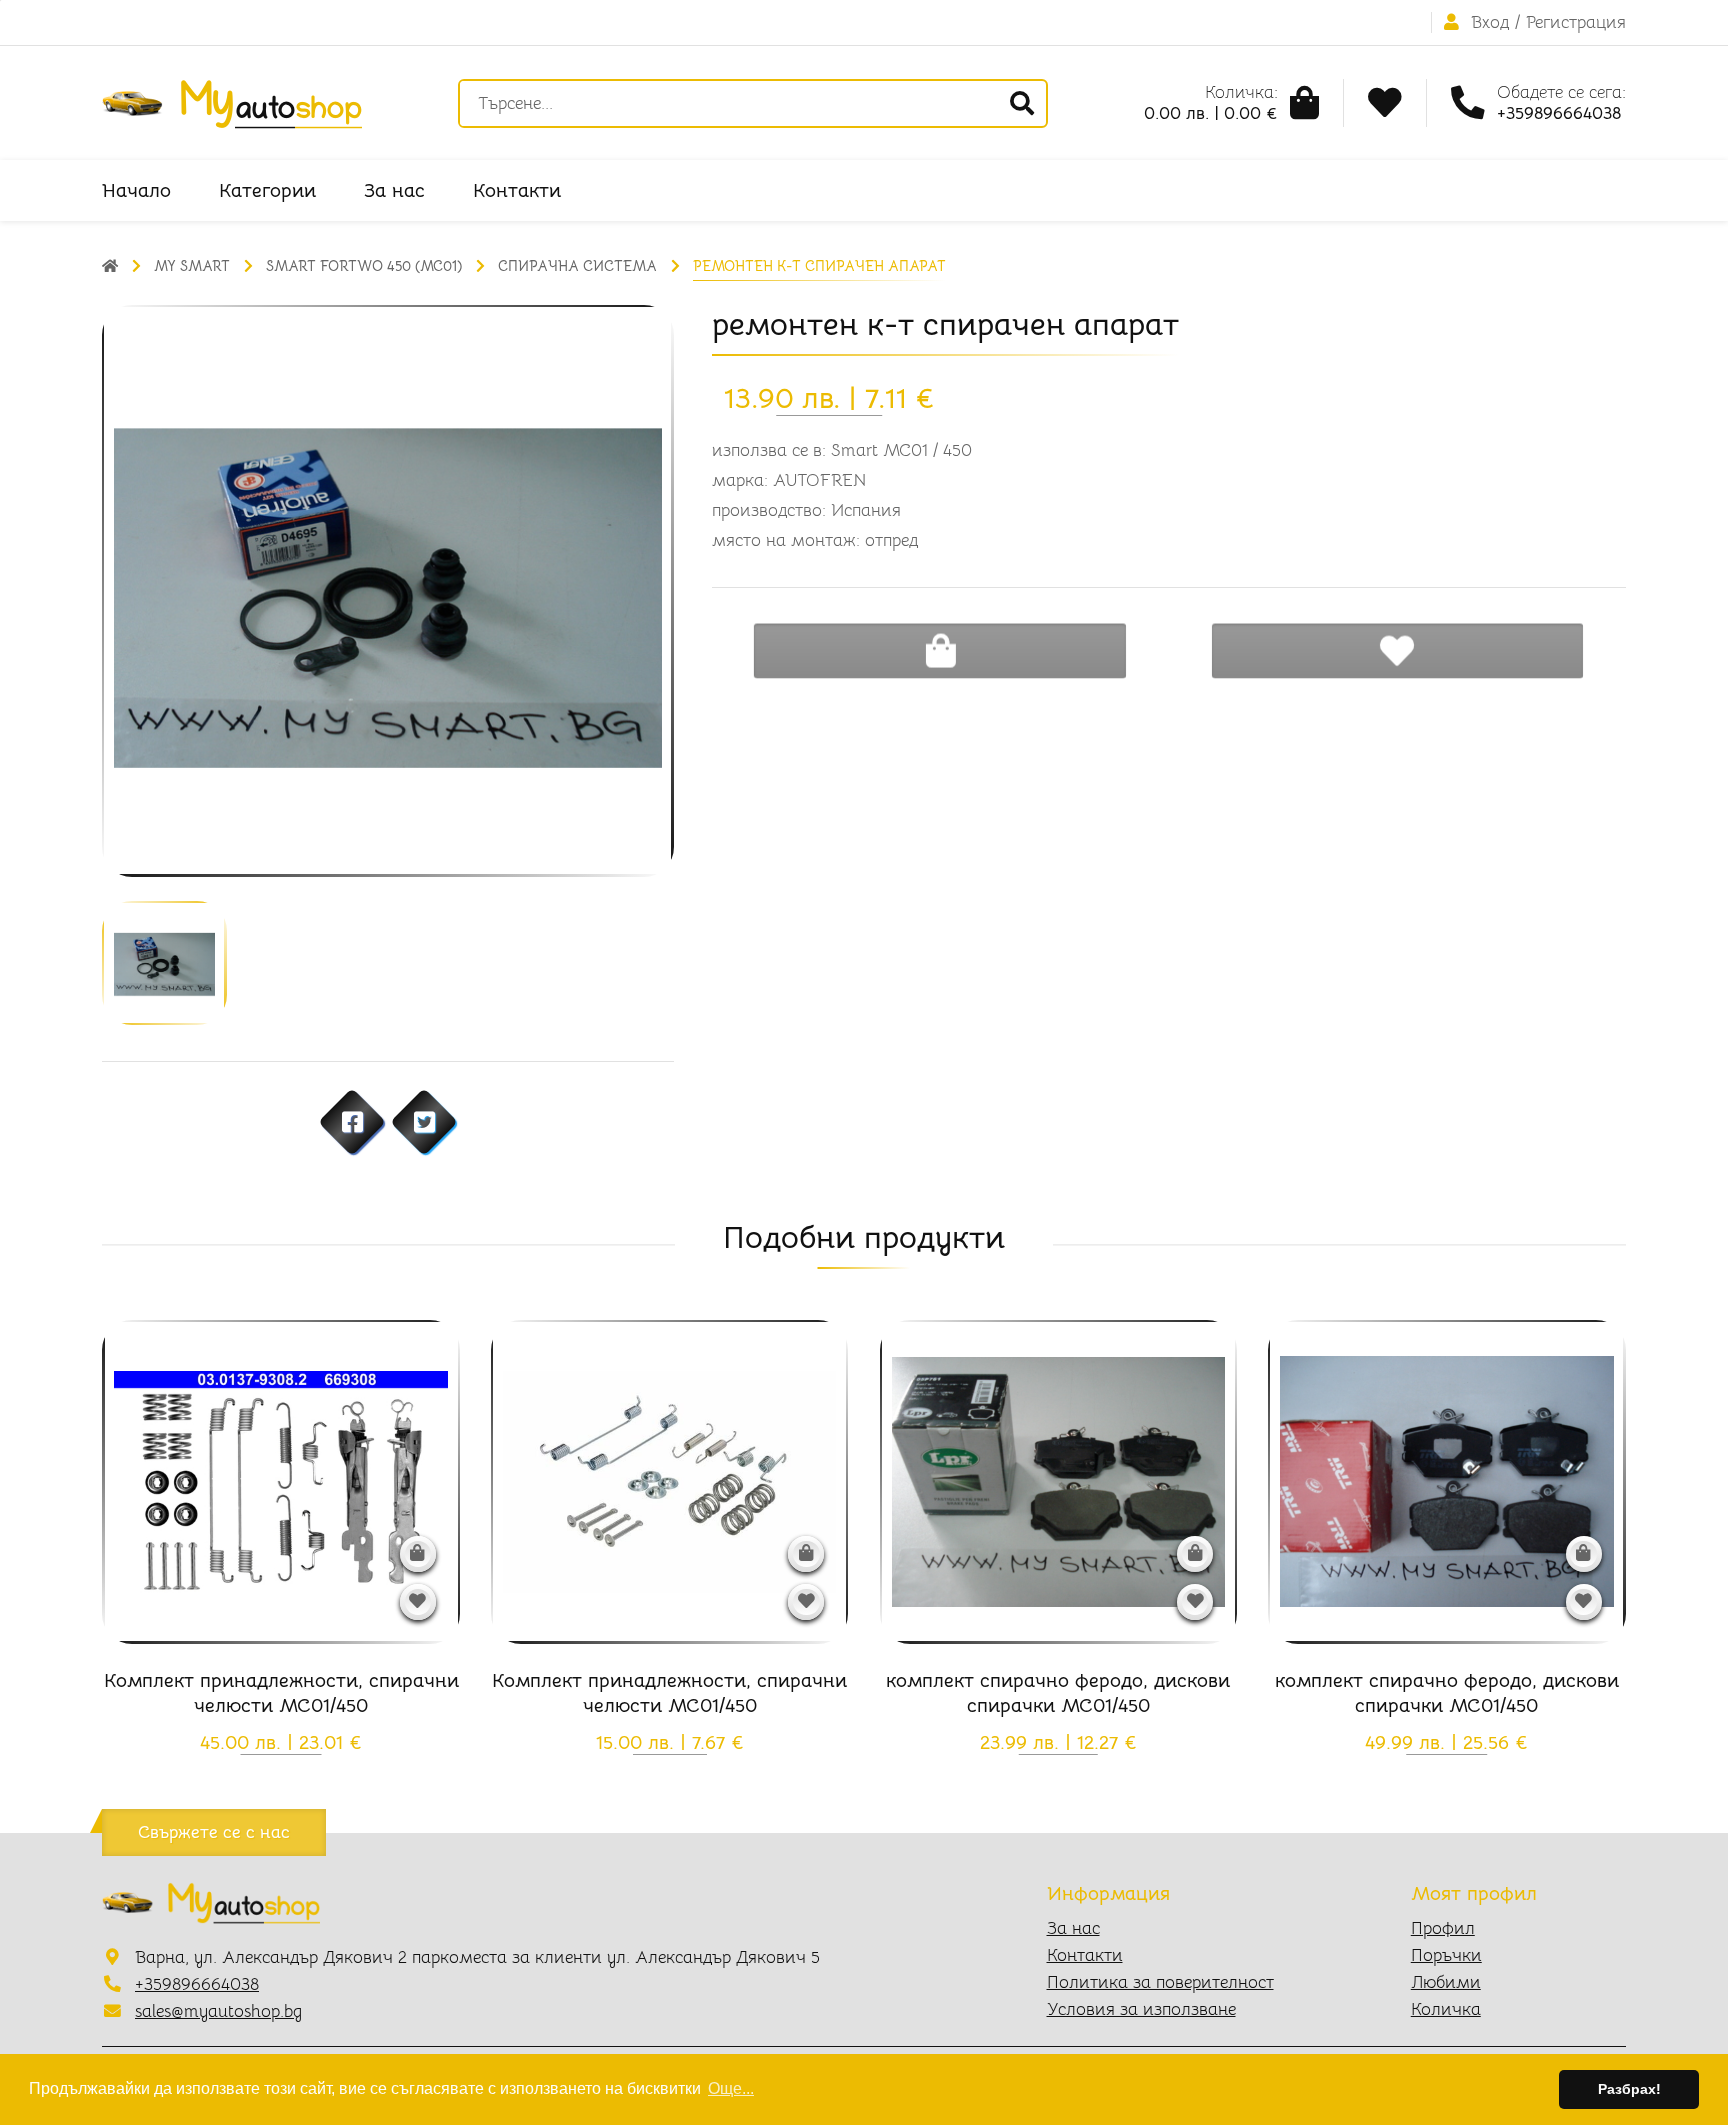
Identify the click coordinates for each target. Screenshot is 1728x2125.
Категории (267, 190)
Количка (1446, 2009)
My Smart (192, 266)
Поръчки (1446, 1955)
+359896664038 (197, 1984)
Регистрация (1576, 22)
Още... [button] (731, 2088)
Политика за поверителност (1160, 1982)
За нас (394, 190)
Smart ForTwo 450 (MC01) (364, 266)
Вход (1490, 22)
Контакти (517, 190)
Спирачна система (577, 266)
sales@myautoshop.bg (218, 2011)
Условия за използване (1141, 2009)
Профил (1443, 1928)
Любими (1446, 1982)
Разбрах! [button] (1629, 2089)
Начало (136, 190)
